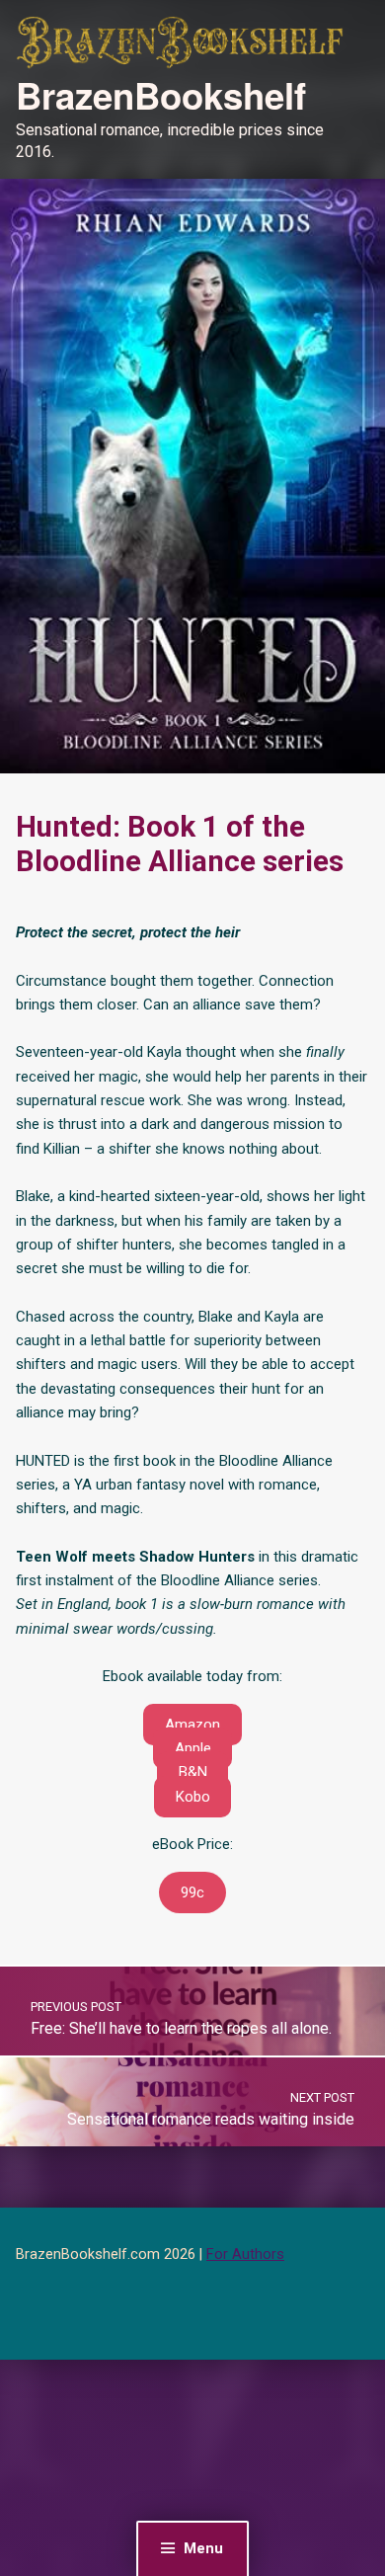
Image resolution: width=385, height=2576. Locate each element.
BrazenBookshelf (161, 95)
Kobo (193, 1797)
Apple (193, 1748)
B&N (193, 1772)
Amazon (192, 1725)
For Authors (245, 2254)
